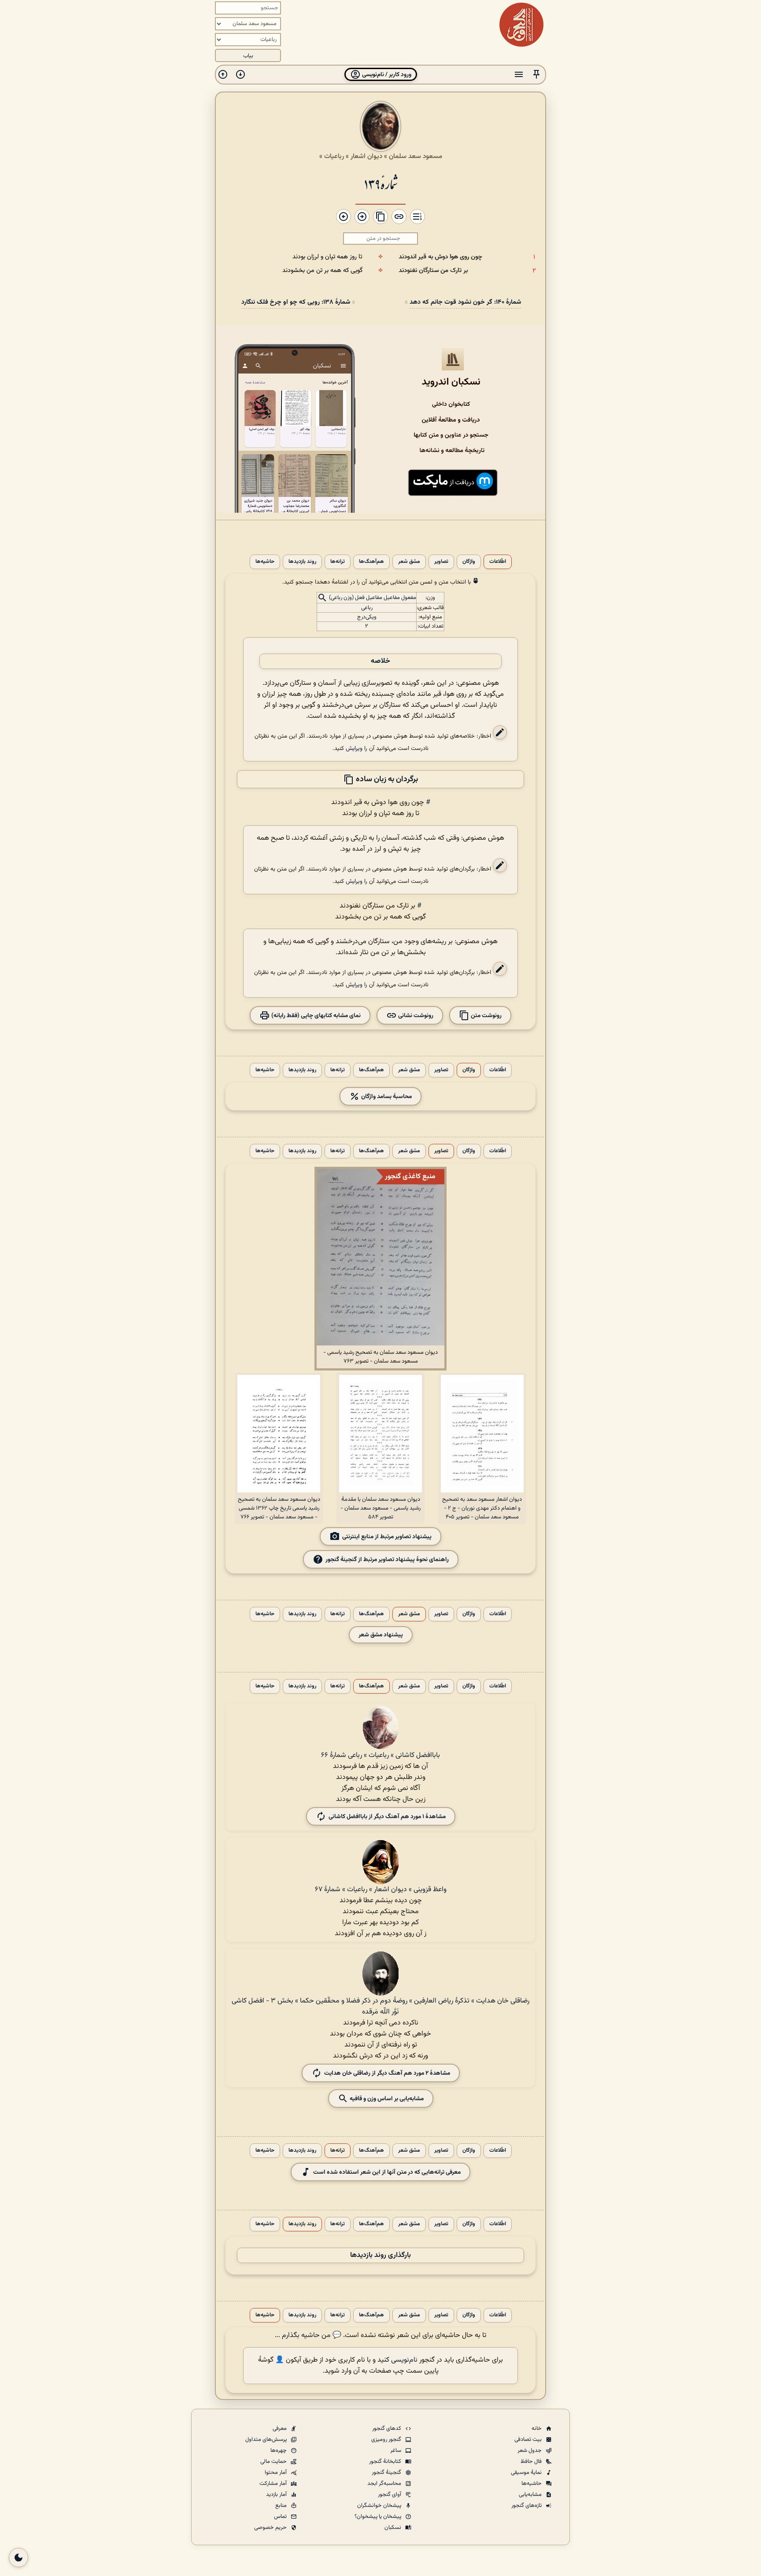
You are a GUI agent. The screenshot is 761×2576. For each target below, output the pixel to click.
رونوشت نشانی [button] (415, 1016)
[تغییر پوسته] (18, 2558)
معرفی (280, 2429)
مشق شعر (409, 562)
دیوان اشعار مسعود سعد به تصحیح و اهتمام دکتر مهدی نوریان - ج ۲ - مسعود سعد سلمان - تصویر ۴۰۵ (482, 1508)
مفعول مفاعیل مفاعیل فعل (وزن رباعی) (373, 598)
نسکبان (393, 2528)
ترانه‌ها (338, 562)
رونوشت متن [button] (486, 1016)
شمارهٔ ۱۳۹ (380, 183)
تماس (281, 2517)
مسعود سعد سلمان (416, 156)
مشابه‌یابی (531, 2495)
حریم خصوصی (271, 2528)
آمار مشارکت (274, 2484)
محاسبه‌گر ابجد (385, 2484)
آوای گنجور (390, 2495)
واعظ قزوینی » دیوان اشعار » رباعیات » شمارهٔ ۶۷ (381, 1890)
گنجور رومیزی (387, 2440)
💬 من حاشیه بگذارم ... (308, 2335)
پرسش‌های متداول (267, 2440)
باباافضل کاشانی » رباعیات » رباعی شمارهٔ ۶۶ (380, 1755)
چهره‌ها (279, 2451)
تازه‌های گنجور (527, 2506)
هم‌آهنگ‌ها (371, 562)
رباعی (367, 608)
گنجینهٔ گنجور (387, 2473)
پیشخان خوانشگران (380, 2506)
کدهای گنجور (387, 2429)
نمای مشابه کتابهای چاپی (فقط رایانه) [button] (315, 1016)
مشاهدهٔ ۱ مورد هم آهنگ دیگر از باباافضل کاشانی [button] (387, 1817)
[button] (536, 75)
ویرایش (354, 748)
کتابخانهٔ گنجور (386, 2462)
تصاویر (441, 562)
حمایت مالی (274, 2462)
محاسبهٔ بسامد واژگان (386, 1097)
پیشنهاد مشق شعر (381, 1635)
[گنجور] (521, 25)
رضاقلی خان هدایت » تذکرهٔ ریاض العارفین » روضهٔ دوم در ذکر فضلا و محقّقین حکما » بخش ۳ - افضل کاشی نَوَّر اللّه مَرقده (380, 2006)
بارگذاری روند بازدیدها (380, 2255)
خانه (537, 2429)
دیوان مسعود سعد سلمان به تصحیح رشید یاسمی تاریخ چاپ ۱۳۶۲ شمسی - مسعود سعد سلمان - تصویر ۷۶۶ (279, 1508)
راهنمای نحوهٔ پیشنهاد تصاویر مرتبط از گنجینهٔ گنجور (387, 1560)
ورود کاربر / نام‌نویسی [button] (386, 75)
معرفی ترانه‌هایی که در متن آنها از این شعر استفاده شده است (387, 2172)
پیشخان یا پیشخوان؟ (379, 2517)
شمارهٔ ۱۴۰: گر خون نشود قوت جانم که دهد (465, 302)
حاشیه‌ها (265, 562)
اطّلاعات (498, 562)
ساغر (396, 2451)
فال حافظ (532, 2462)
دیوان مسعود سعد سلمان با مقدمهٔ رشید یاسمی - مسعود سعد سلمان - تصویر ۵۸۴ (380, 1508)
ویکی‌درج (367, 617)
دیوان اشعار (366, 156)
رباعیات (334, 156)
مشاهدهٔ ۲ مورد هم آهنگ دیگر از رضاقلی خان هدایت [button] (387, 2073)
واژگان (469, 562)
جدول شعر (530, 2451)
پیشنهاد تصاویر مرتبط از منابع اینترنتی (387, 1537)
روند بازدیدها (302, 562)
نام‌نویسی (404, 2360)
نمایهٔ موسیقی (527, 2473)
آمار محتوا (276, 2473)
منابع (282, 2506)
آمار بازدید (277, 2495)
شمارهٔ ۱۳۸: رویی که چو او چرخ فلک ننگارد (296, 302)
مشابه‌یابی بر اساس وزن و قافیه (386, 2099)
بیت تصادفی (529, 2440)
